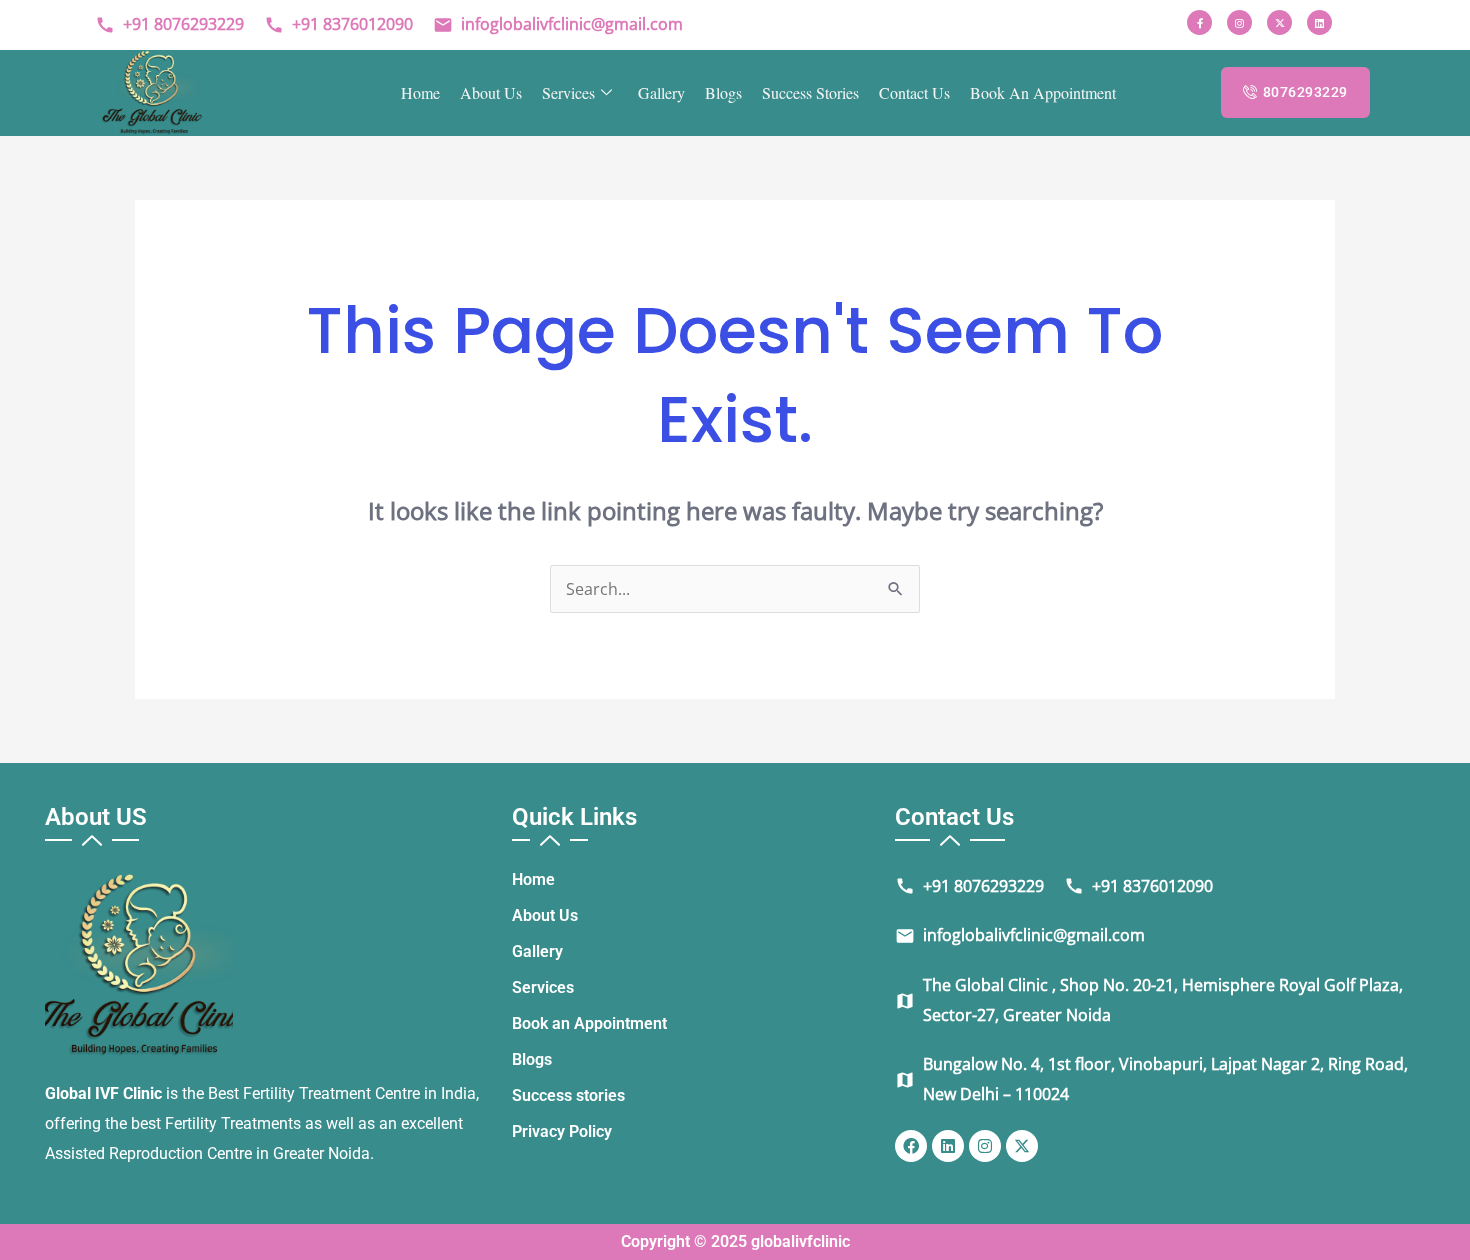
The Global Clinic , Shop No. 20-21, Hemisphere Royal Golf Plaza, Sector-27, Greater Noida (1149, 1000)
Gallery (661, 92)
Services (568, 92)
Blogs (723, 92)
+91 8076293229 (169, 24)
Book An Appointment (1043, 92)
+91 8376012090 (338, 24)
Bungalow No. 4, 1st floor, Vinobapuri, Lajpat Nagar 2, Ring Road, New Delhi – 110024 (1151, 1079)
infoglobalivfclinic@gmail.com (558, 24)
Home (420, 92)
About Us (491, 92)
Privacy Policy (562, 1131)
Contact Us (914, 92)
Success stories (810, 92)
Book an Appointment (589, 1023)
